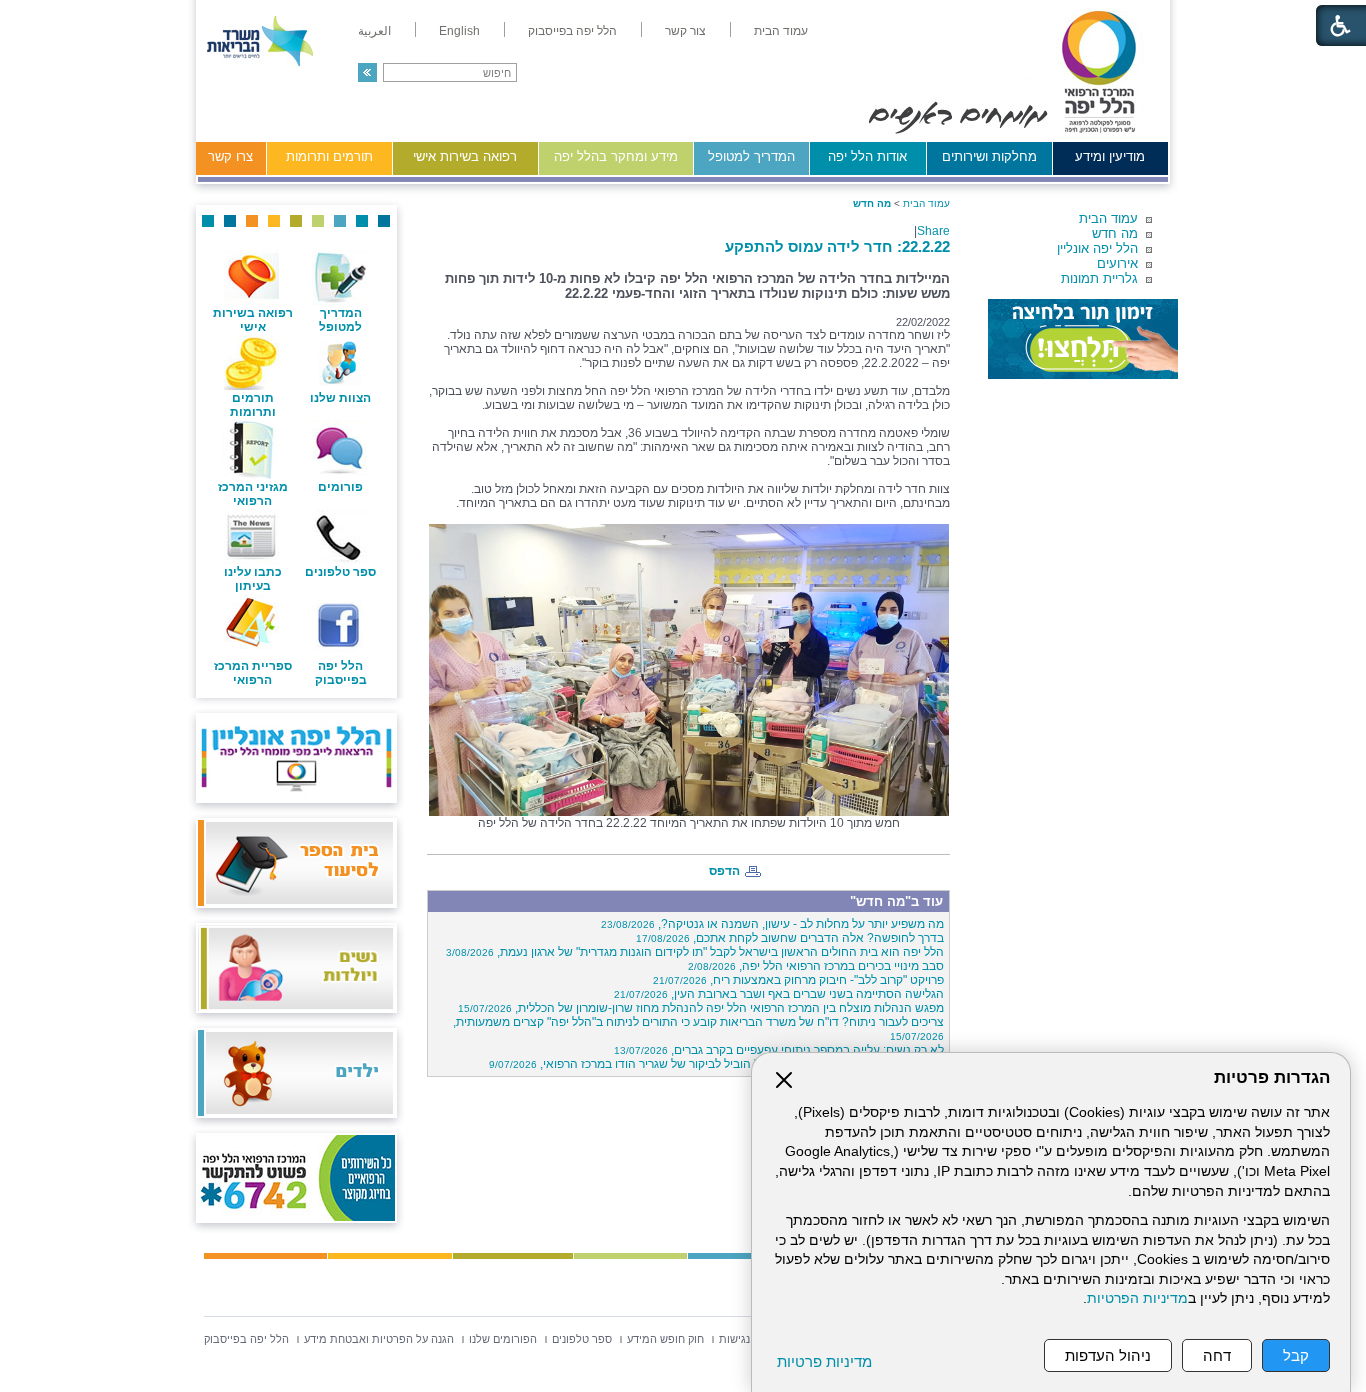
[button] (367, 72)
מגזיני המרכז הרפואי (253, 494)
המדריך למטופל (751, 156)
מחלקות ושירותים (989, 156)
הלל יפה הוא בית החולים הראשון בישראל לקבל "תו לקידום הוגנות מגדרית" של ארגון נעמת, (695, 952)
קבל (1296, 1355)
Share (933, 231)
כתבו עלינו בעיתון (253, 579)
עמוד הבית (1108, 218)
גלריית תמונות (1099, 278)
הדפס (724, 871)
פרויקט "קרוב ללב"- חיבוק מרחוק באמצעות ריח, (798, 980)
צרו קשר (230, 156)
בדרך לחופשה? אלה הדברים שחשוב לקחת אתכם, (790, 938)
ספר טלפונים (340, 572)
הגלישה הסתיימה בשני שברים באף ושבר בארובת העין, (779, 994)
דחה (1217, 1355)
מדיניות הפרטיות (1137, 1298)
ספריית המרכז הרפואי (253, 673)
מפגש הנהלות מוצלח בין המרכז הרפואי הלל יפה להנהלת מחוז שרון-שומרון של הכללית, (701, 1008)
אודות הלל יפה (867, 156)
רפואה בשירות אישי (465, 156)
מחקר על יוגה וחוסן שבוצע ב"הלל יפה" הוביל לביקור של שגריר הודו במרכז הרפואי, (716, 1064)
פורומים (340, 487)
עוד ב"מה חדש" (896, 901)
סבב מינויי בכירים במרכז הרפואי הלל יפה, (816, 966)
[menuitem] (781, 31)
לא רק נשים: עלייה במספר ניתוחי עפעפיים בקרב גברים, (779, 1050)
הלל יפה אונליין (1097, 248)
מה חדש (1115, 233)
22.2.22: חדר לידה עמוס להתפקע (837, 246)
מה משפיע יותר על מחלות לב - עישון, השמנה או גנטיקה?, (772, 924)
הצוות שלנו (340, 398)
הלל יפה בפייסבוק (341, 673)
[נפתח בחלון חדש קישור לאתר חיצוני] (1083, 339)
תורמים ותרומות (329, 156)
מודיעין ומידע (1110, 156)
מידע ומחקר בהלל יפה (616, 156)
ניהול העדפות (1108, 1355)
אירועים (1117, 263)
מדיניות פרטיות (824, 1361)
